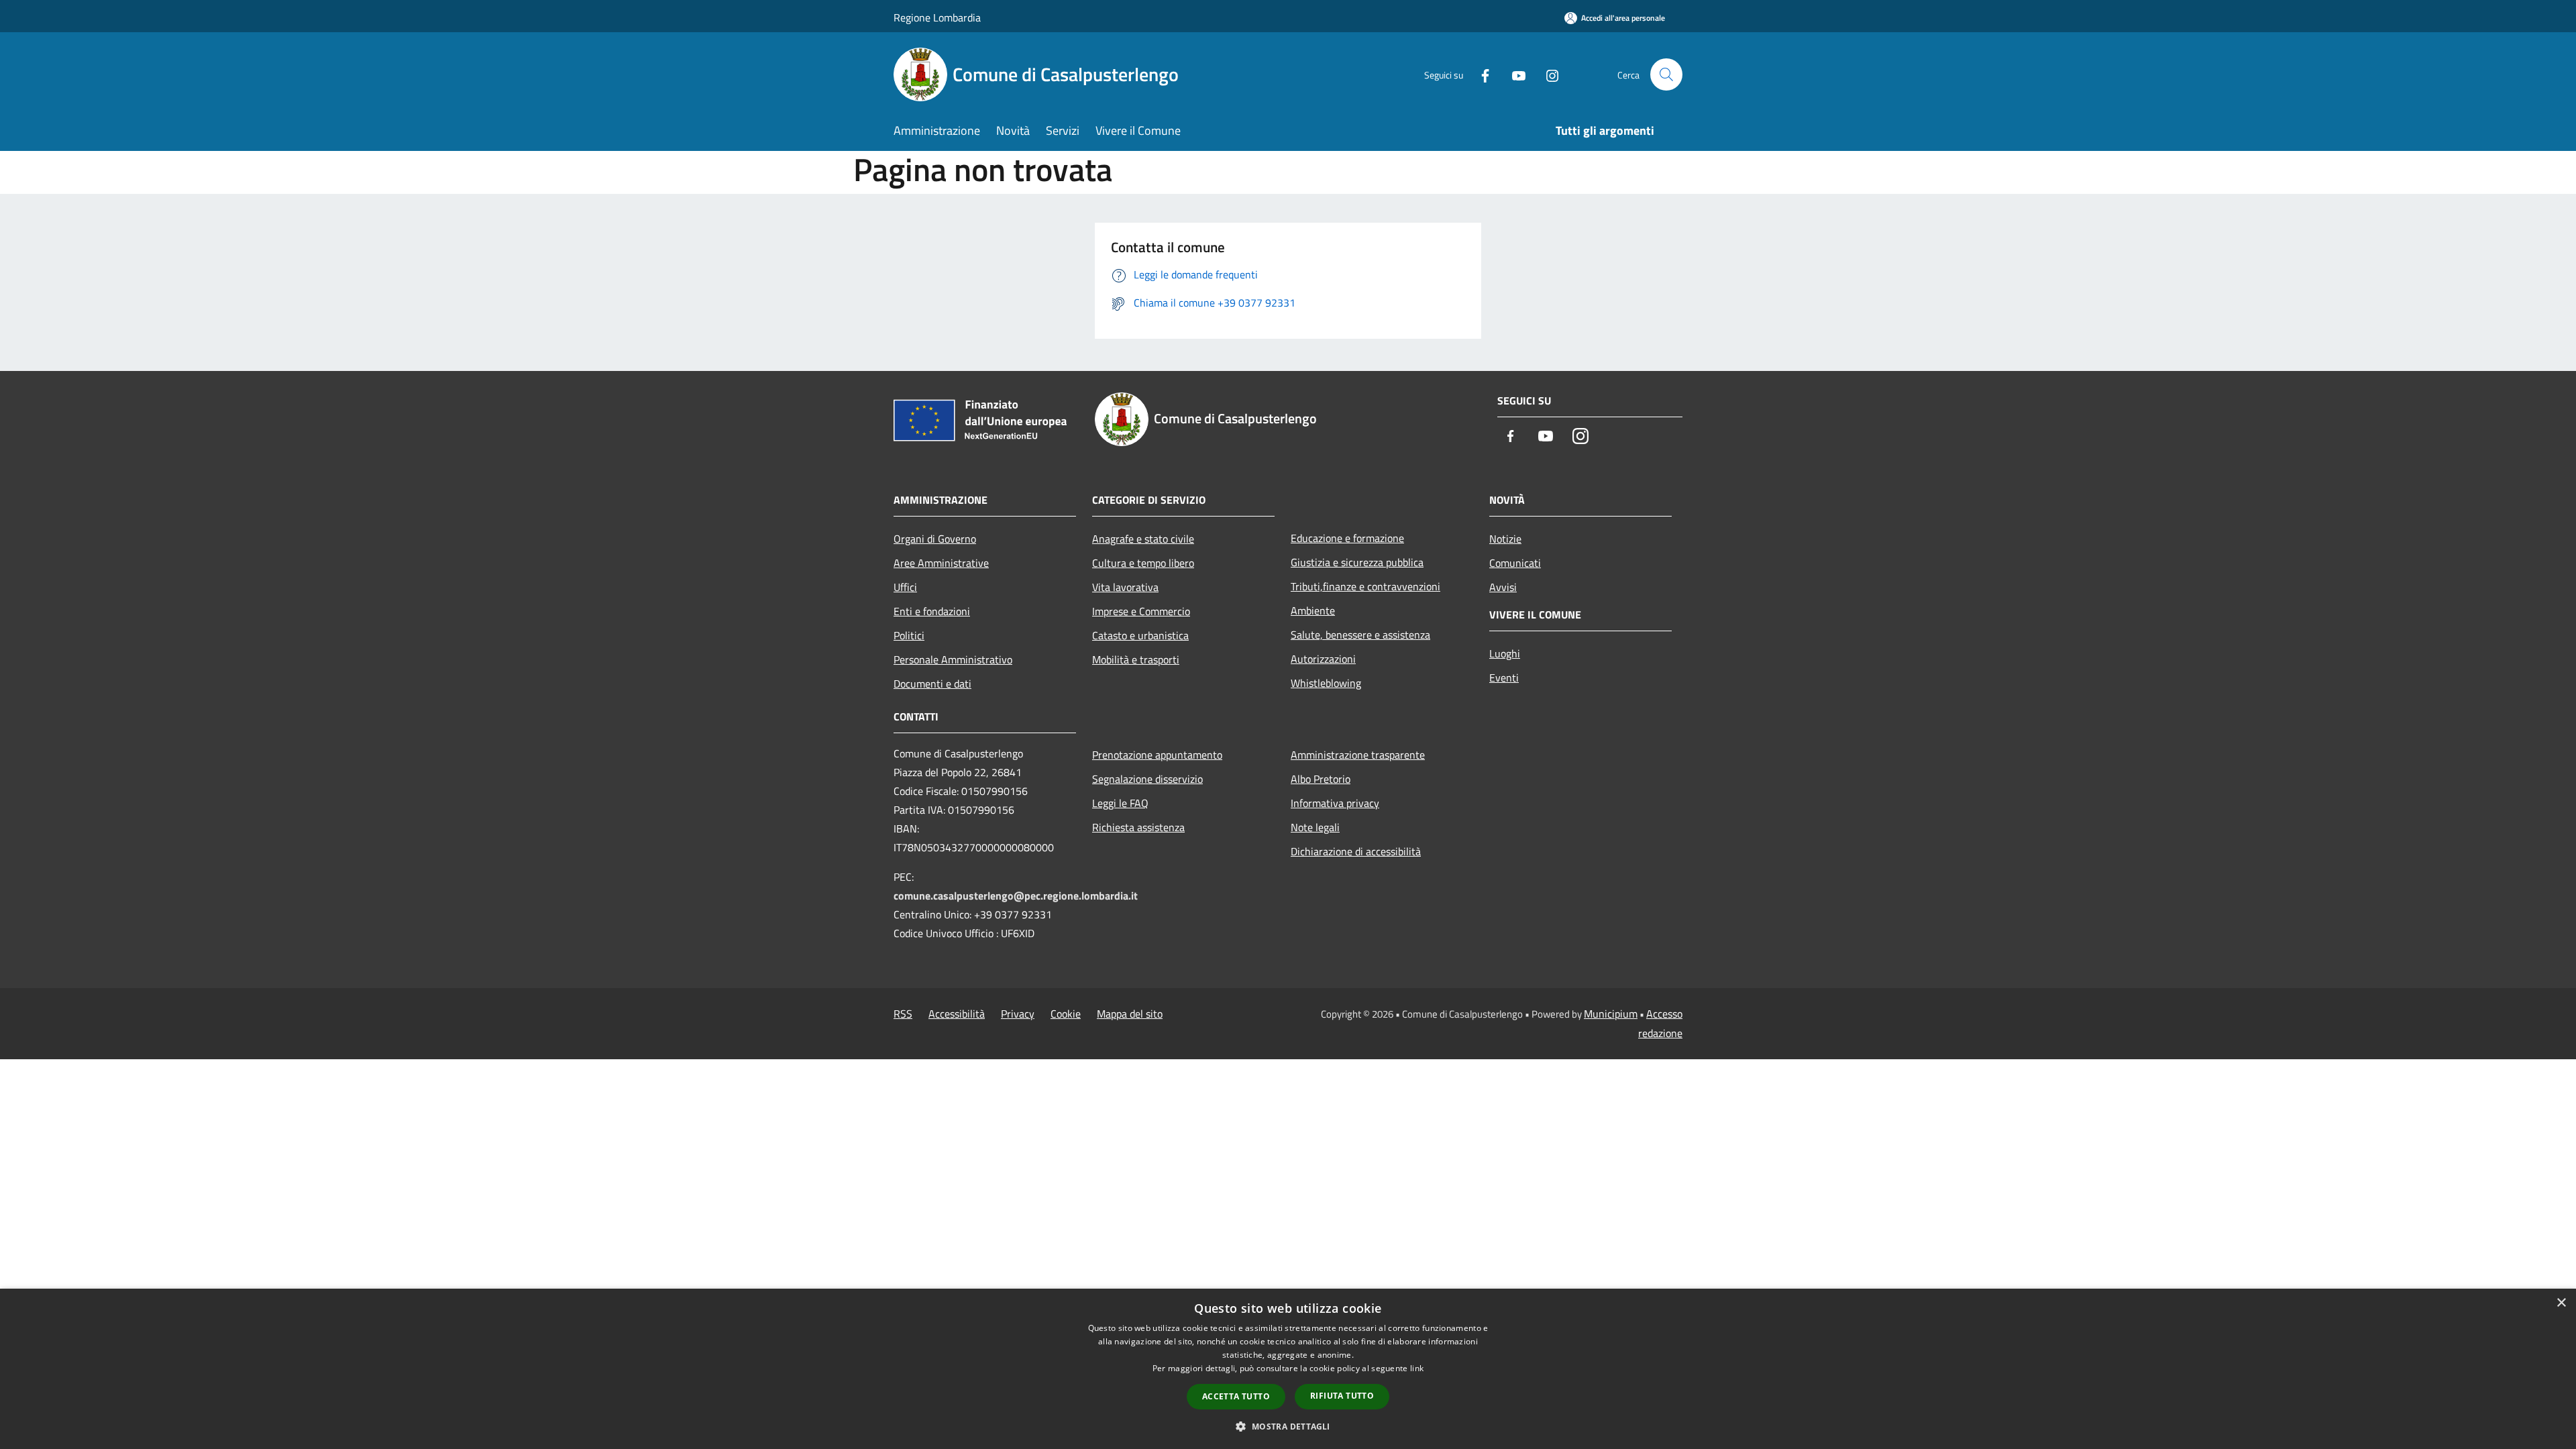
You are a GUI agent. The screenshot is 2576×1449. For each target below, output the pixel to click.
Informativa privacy (1335, 803)
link (1417, 1368)
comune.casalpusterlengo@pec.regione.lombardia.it (1016, 896)
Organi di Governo (935, 539)
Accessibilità (957, 1014)
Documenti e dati (932, 684)
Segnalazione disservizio (1147, 779)
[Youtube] (1513, 74)
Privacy (1018, 1014)
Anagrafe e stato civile (1143, 539)
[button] (1288, 1426)
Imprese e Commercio (1141, 611)
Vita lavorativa (1125, 587)
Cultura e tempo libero (1143, 563)
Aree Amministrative (941, 563)
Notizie (1505, 539)
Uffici (905, 587)
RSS (903, 1014)
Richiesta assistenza (1138, 827)
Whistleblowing (1326, 683)
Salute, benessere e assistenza (1360, 635)
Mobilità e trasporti (1136, 659)
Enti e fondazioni (932, 611)
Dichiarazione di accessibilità (1356, 851)
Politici (909, 635)
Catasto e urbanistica (1140, 635)
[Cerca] (1666, 74)
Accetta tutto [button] (1236, 1396)
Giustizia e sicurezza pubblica (1357, 562)
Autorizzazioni (1323, 659)
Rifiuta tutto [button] (1342, 1396)
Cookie (1066, 1014)
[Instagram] (1547, 74)
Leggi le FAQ (1120, 803)
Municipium (1611, 1014)
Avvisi (1503, 587)
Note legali (1315, 827)
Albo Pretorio (1321, 779)
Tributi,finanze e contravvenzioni (1365, 586)
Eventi (1504, 678)
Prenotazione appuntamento (1157, 755)
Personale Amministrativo (953, 659)
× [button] (2561, 1303)
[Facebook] (1480, 74)
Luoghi (1505, 653)
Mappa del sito (1130, 1014)
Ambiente (1313, 610)
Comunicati (1515, 563)
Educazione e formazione (1347, 538)
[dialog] (1288, 1369)
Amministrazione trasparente (1358, 755)
